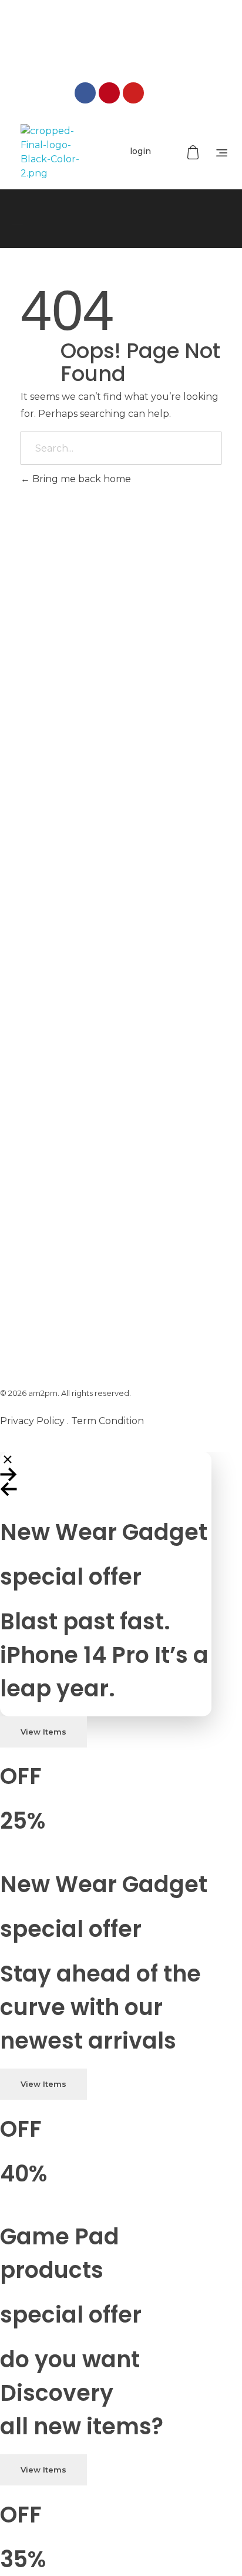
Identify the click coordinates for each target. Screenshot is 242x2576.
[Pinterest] (109, 93)
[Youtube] (133, 93)
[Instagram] (157, 93)
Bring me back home (80, 479)
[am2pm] (50, 152)
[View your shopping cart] (194, 153)
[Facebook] (85, 93)
